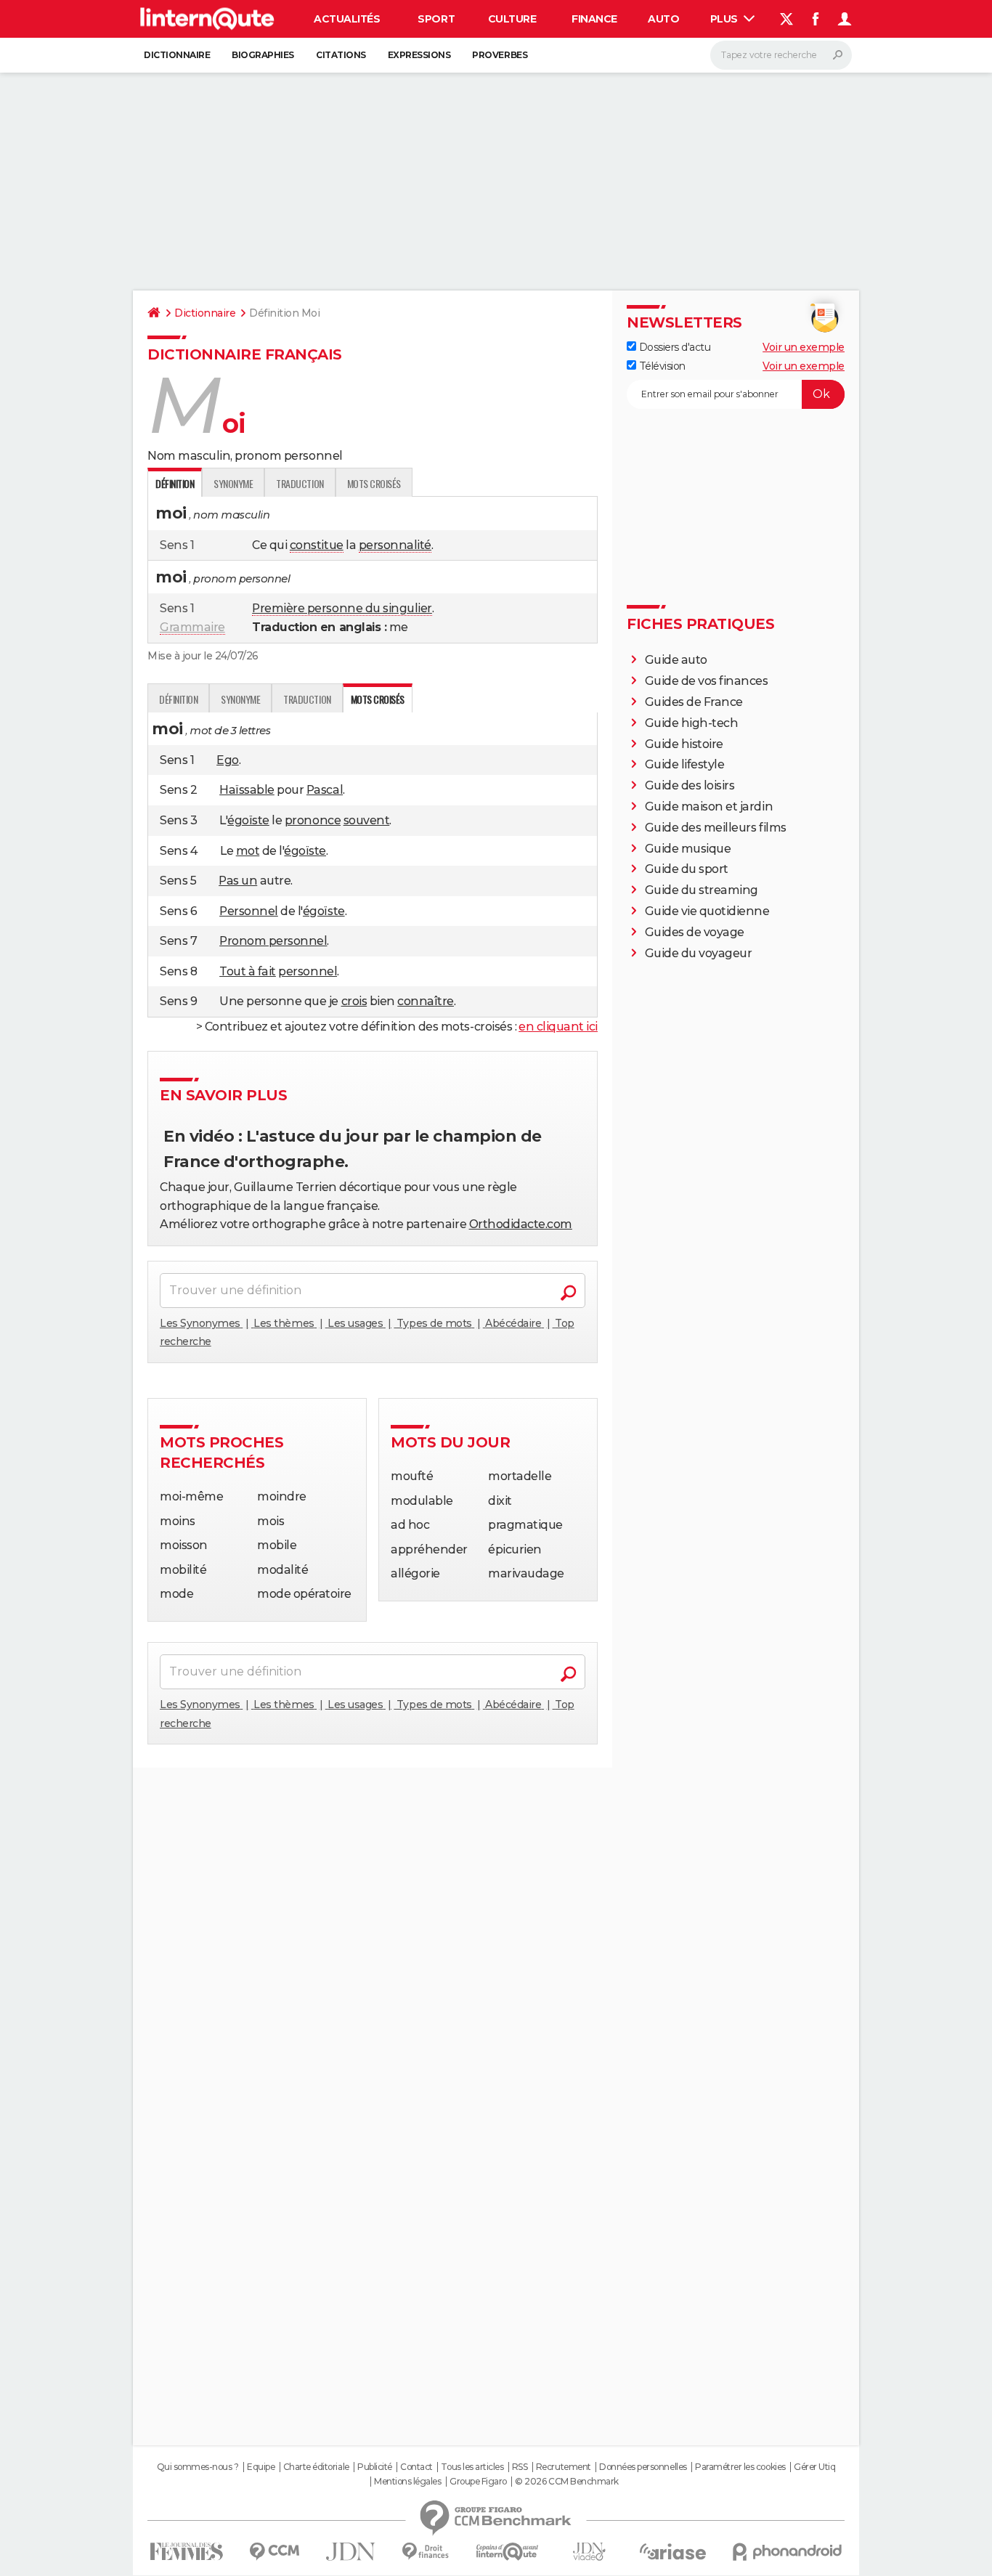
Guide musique (688, 849)
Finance (594, 19)
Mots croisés (374, 483)
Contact (416, 2467)
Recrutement (564, 2467)
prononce (313, 820)
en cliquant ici (558, 1027)
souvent (367, 820)
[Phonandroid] (788, 2552)
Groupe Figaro (478, 2482)
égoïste (248, 820)
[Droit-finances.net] (426, 2552)
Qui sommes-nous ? (198, 2467)
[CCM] (274, 2552)
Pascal (325, 790)
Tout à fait (248, 971)
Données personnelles (643, 2467)
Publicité (375, 2467)
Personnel (249, 911)
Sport (436, 19)
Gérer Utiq (814, 2467)
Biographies (263, 55)
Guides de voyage (695, 932)
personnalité (395, 545)
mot (248, 851)
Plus (725, 19)
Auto (663, 19)
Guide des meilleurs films (716, 828)
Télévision (661, 366)
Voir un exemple (804, 347)
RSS (520, 2467)
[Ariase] (673, 2551)
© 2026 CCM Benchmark (566, 2482)
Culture (512, 19)
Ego (228, 760)
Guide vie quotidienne (707, 911)
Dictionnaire (177, 55)
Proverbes (500, 55)
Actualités (347, 19)
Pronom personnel (273, 941)
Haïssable (247, 790)
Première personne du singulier (342, 608)
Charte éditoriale (316, 2467)
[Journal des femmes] (186, 2552)
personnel (308, 971)
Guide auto (676, 660)
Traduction (300, 483)
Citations (341, 55)
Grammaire (192, 627)
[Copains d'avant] (507, 2552)
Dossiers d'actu (673, 347)
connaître (426, 1001)
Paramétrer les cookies (740, 2467)
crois (354, 1001)
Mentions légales (407, 2482)
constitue (317, 545)
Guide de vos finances (707, 681)
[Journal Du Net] (351, 2552)
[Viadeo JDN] (589, 2552)
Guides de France (694, 702)
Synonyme (233, 483)
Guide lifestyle (685, 764)
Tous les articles (472, 2467)
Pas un (238, 881)
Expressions (419, 55)
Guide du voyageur (699, 953)
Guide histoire (684, 744)
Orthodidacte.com (521, 1224)
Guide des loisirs (690, 785)
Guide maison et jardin (709, 806)
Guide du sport (687, 869)
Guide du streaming (702, 890)
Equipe (261, 2467)
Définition (178, 699)
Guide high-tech (692, 723)
